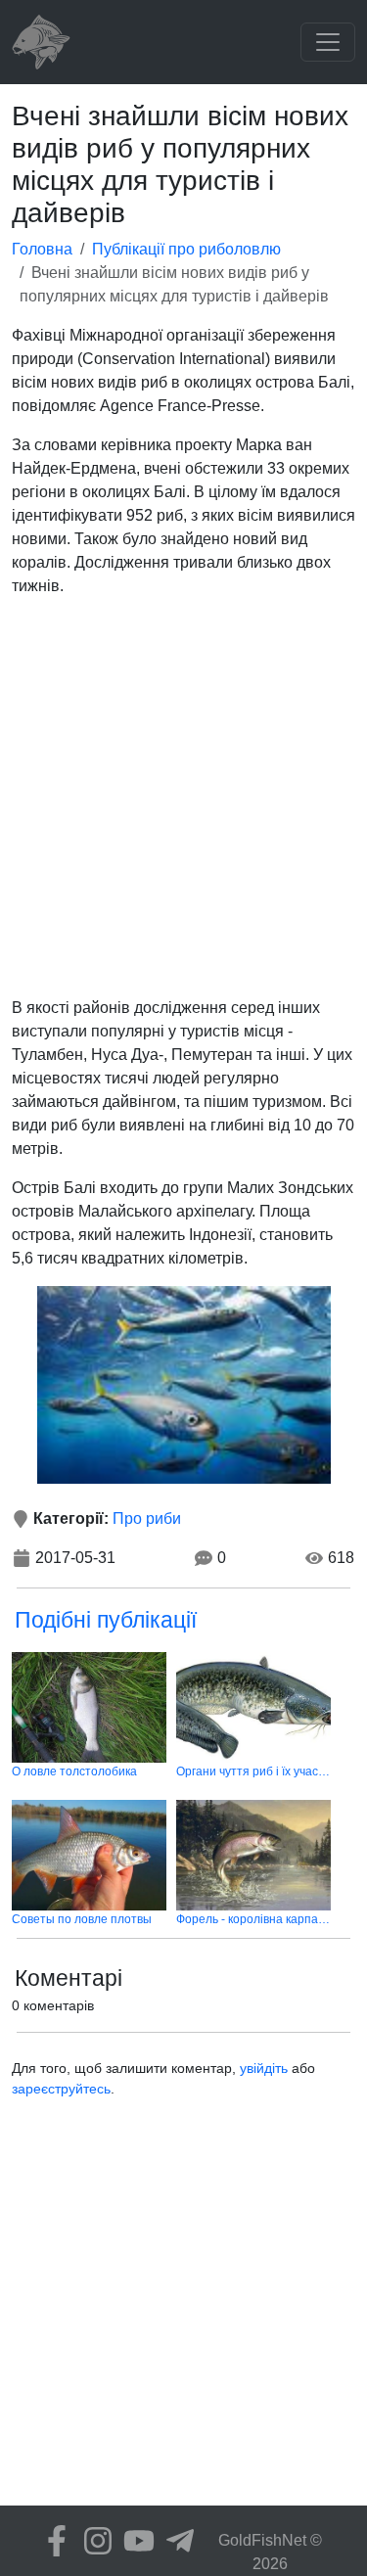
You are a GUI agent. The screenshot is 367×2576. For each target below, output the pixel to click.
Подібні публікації (106, 1620)
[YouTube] (134, 2541)
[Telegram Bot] (175, 2541)
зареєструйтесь (61, 2089)
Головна (42, 249)
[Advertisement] (183, 797)
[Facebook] (52, 2541)
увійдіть (264, 2068)
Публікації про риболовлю (186, 249)
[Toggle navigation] (328, 42)
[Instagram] (93, 2541)
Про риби (147, 1518)
